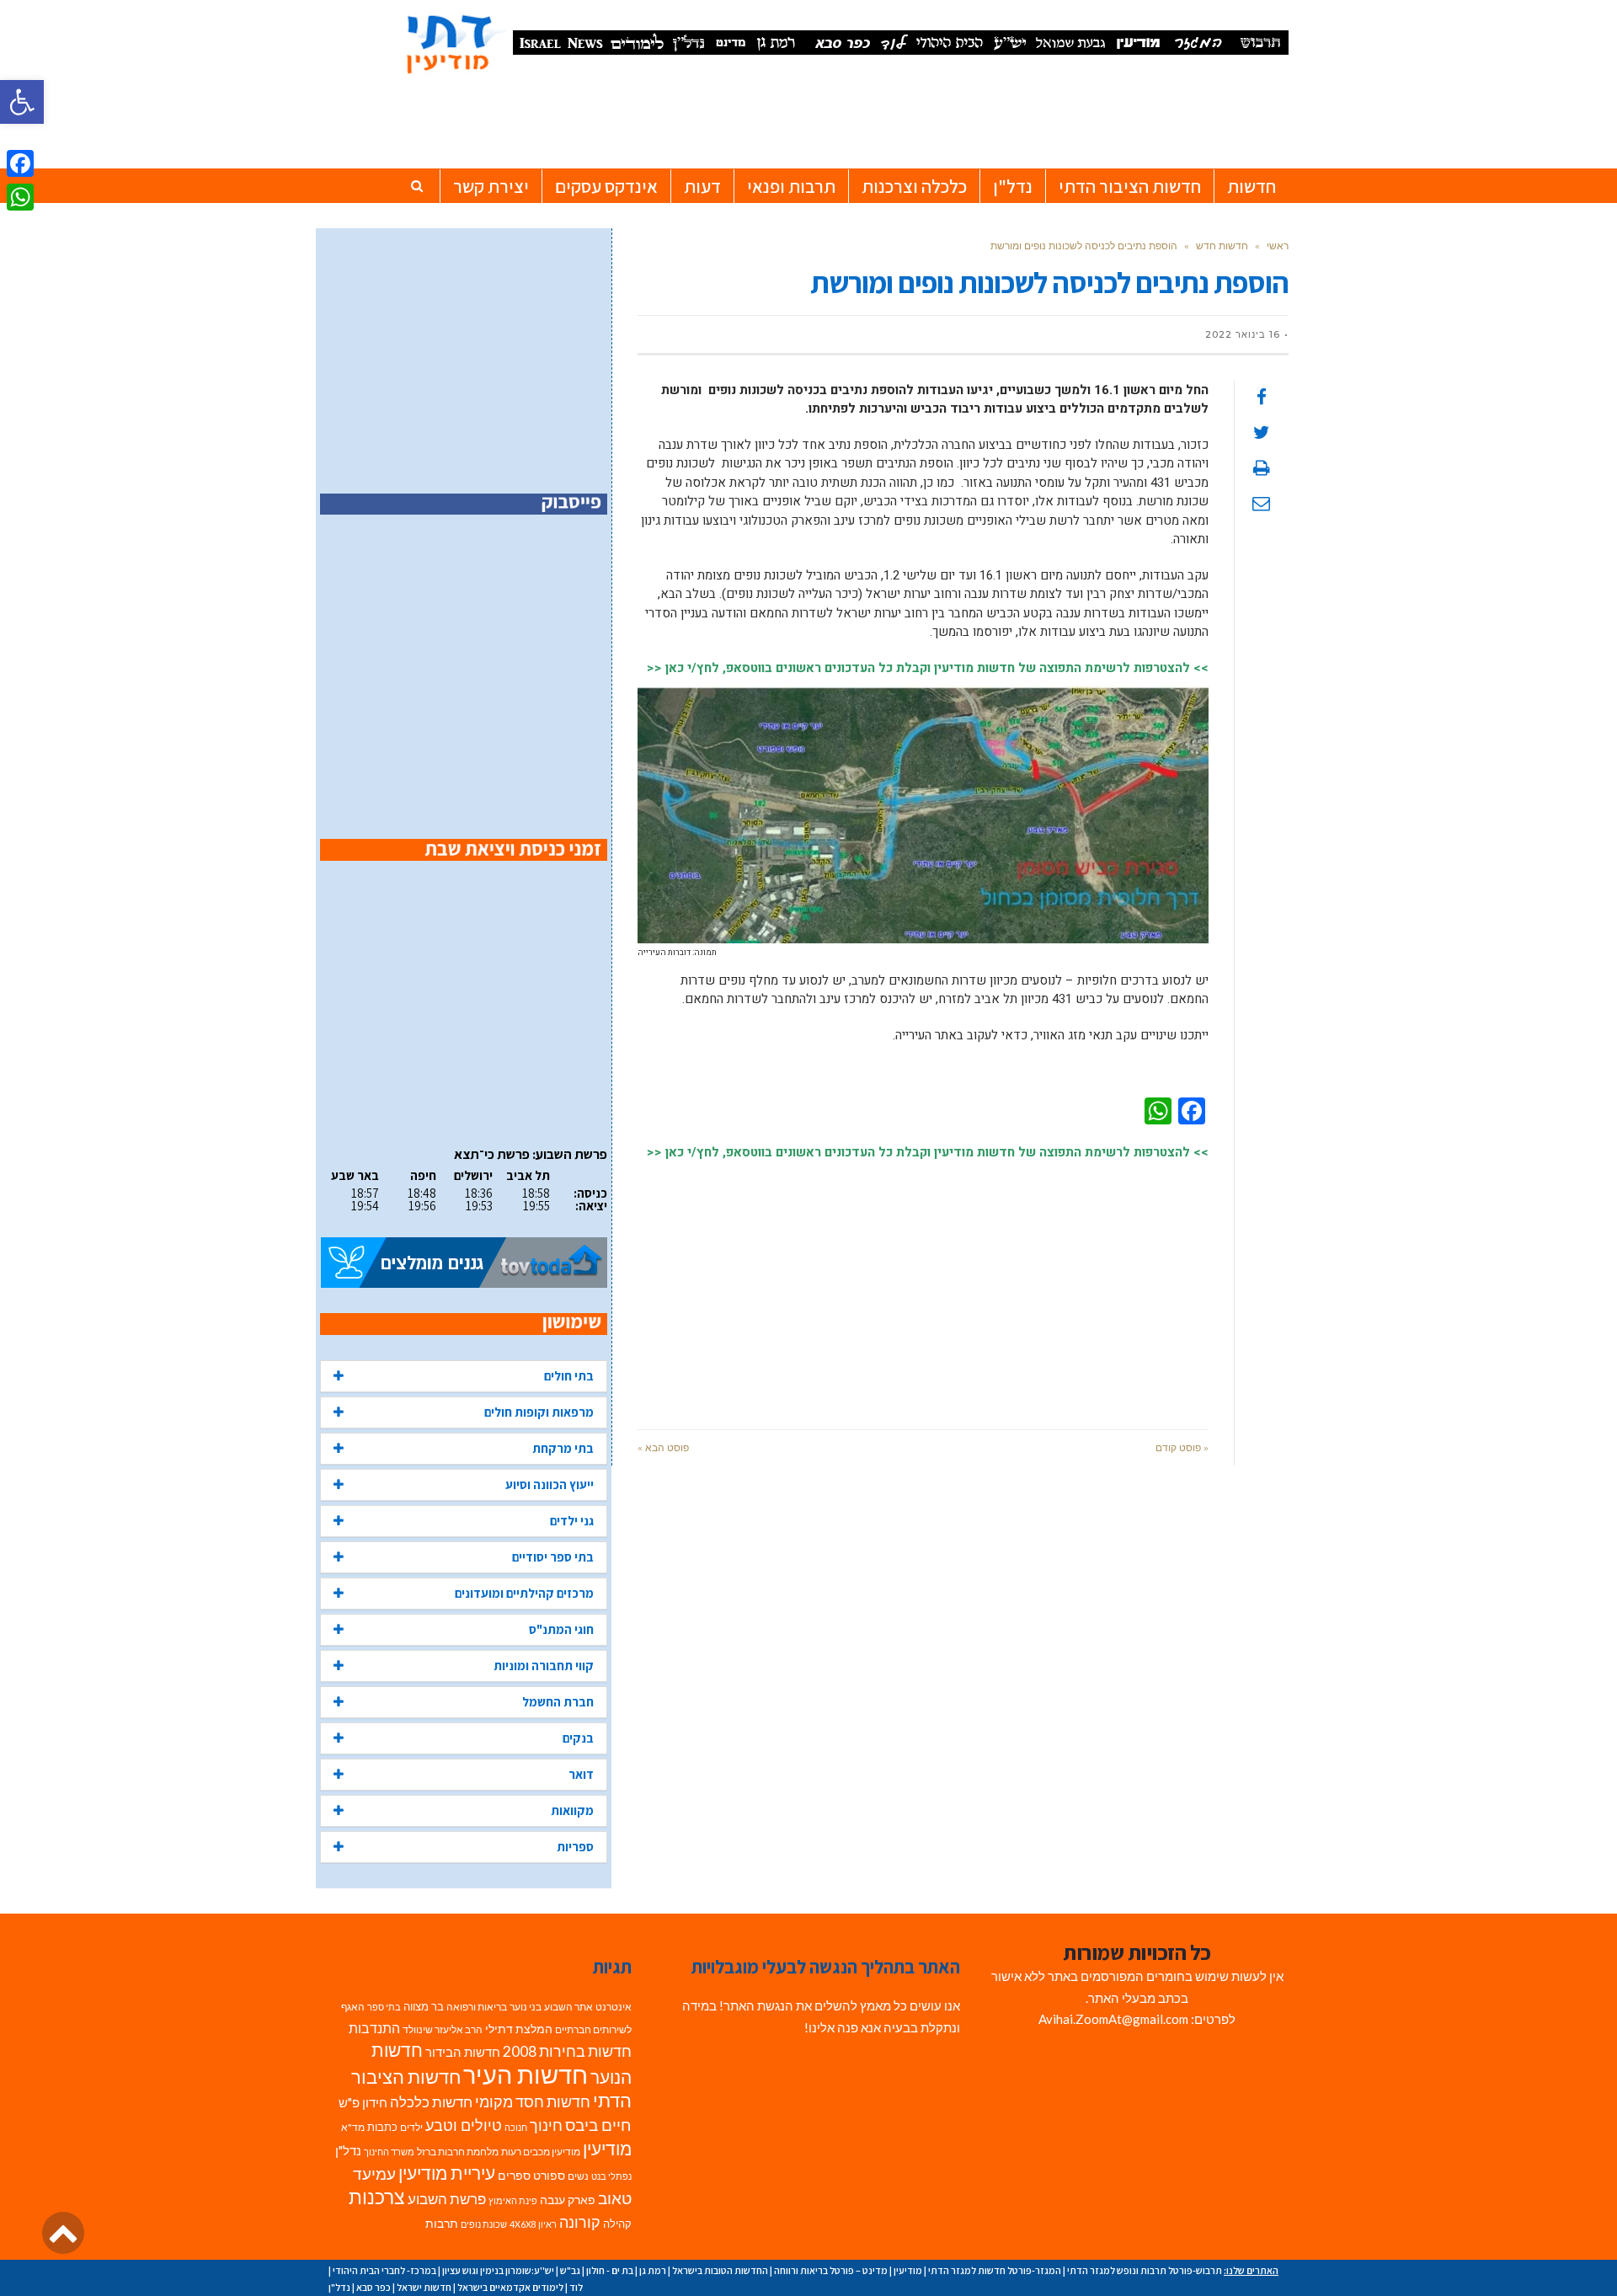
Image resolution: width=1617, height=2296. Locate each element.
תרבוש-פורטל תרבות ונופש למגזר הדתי (1145, 2270)
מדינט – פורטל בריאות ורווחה (831, 2270)
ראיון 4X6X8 (533, 2224)
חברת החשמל (558, 1702)
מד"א (353, 2127)
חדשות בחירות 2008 (567, 2051)
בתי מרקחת (563, 1448)
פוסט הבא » (663, 1447)
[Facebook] (20, 163)
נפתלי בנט (611, 2176)
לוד (576, 2287)
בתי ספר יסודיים (553, 1557)
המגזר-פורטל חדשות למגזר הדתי (995, 2270)
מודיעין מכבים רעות (541, 2152)
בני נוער (526, 2007)
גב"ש (570, 2270)
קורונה (580, 2222)
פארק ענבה (568, 2200)
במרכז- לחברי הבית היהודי (384, 2270)
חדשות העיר (526, 2074)
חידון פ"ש (363, 2102)
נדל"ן (348, 2150)
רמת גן (653, 2270)
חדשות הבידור (463, 2052)
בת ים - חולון (610, 2270)
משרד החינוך (389, 2152)
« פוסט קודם (1182, 1447)
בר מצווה (424, 2006)
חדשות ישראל (424, 2287)
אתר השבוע (568, 2007)
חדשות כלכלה (431, 2102)
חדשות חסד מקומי (533, 2101)
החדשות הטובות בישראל (720, 2270)
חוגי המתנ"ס (561, 1629)
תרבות (442, 2224)
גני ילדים (572, 1521)
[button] (22, 102)
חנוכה (516, 2127)
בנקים (578, 1738)
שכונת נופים (484, 2224)
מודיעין (607, 2148)
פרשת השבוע (447, 2199)
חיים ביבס (598, 2125)
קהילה (617, 2224)
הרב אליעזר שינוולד (443, 2029)
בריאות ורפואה (477, 2007)
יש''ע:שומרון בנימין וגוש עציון (498, 2270)
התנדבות (374, 2028)
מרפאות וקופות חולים (539, 1412)
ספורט (549, 2175)
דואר (581, 1774)
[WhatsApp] (20, 197)
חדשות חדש (1222, 246)
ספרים (514, 2176)
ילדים (411, 2127)
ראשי (1278, 246)
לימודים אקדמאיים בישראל (510, 2287)
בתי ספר (384, 2007)
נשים (578, 2176)
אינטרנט (614, 2007)
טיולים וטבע (464, 2125)
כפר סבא (374, 2287)
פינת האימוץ (513, 2200)
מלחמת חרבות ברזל (458, 2152)
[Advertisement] (923, 1286)
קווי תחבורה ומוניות (544, 1666)
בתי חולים (569, 1376)
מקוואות (572, 1810)
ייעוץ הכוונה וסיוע (550, 1484)
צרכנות (377, 2197)
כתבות (382, 2127)
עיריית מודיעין (447, 2173)
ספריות (575, 1847)
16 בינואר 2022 (1243, 334)
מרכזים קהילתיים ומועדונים (524, 1593)
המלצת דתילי (519, 2029)
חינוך (546, 2125)
